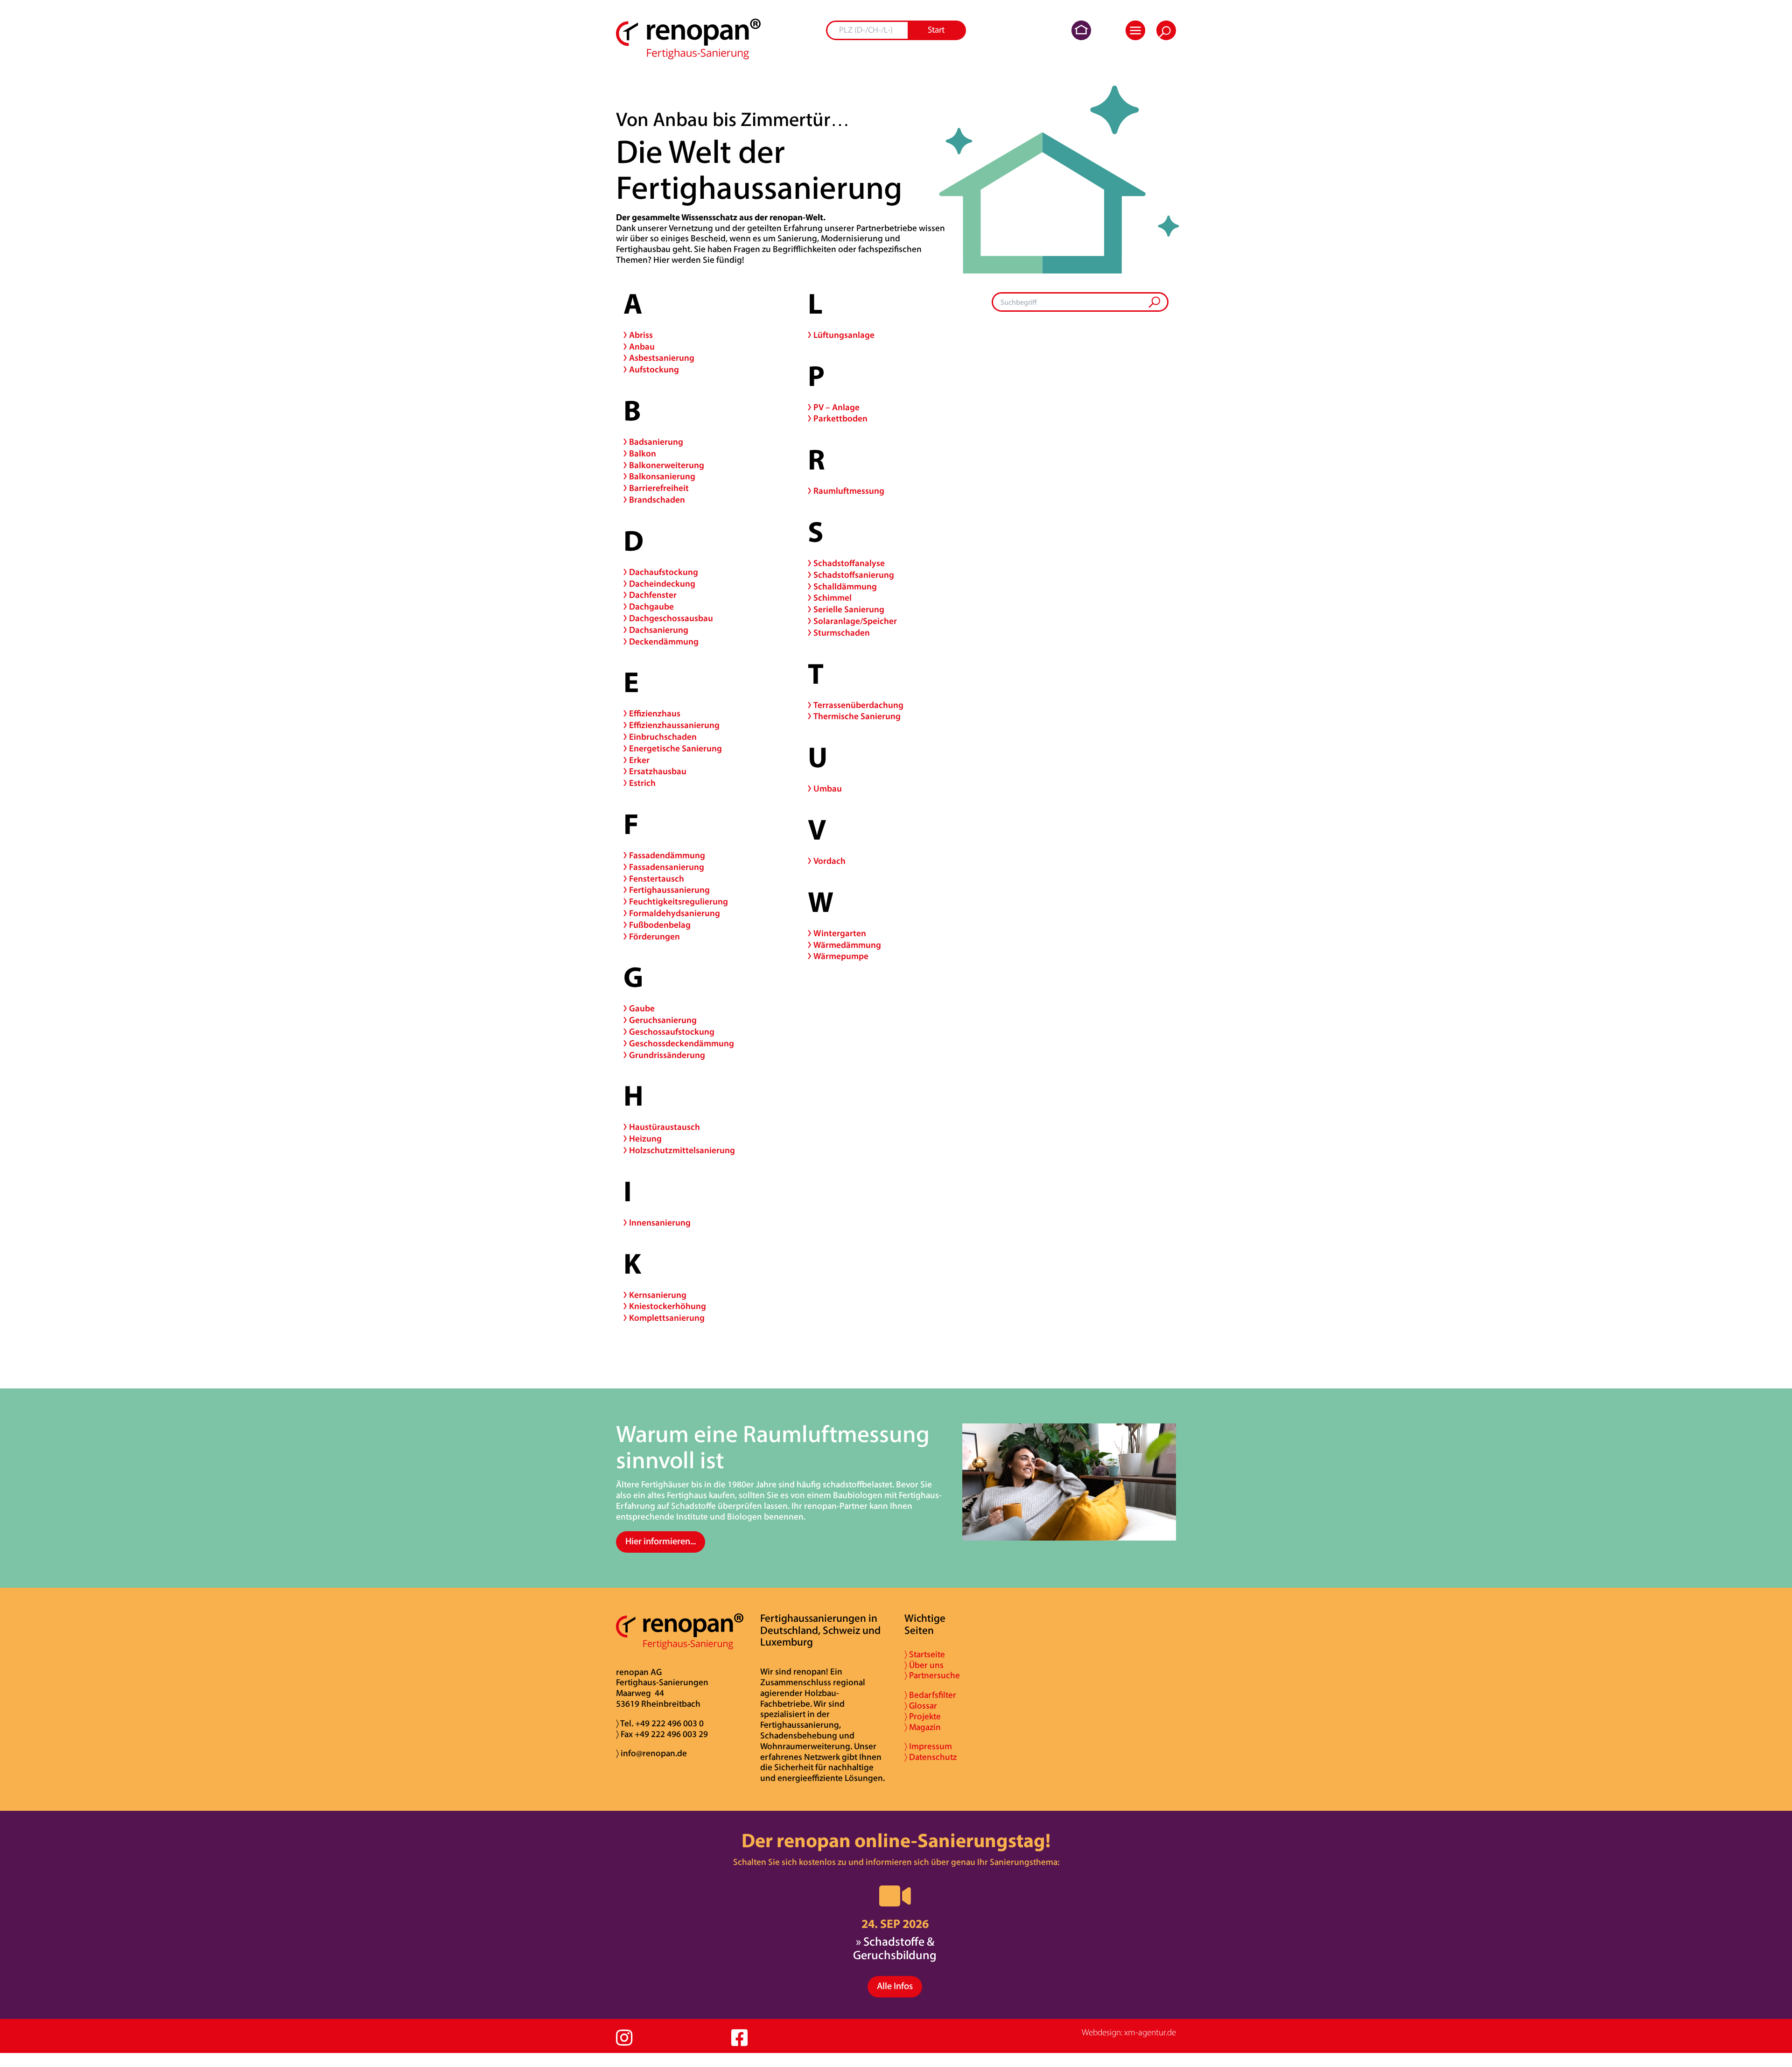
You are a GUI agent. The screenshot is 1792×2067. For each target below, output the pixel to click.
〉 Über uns (924, 1666)
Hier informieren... (661, 1542)
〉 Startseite (925, 1655)
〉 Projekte (923, 1717)
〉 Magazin (923, 1728)
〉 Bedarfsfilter (930, 1696)
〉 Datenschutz (931, 1758)
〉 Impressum (928, 1747)
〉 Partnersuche (932, 1676)
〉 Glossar (921, 1706)
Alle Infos (895, 1987)
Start (936, 31)
